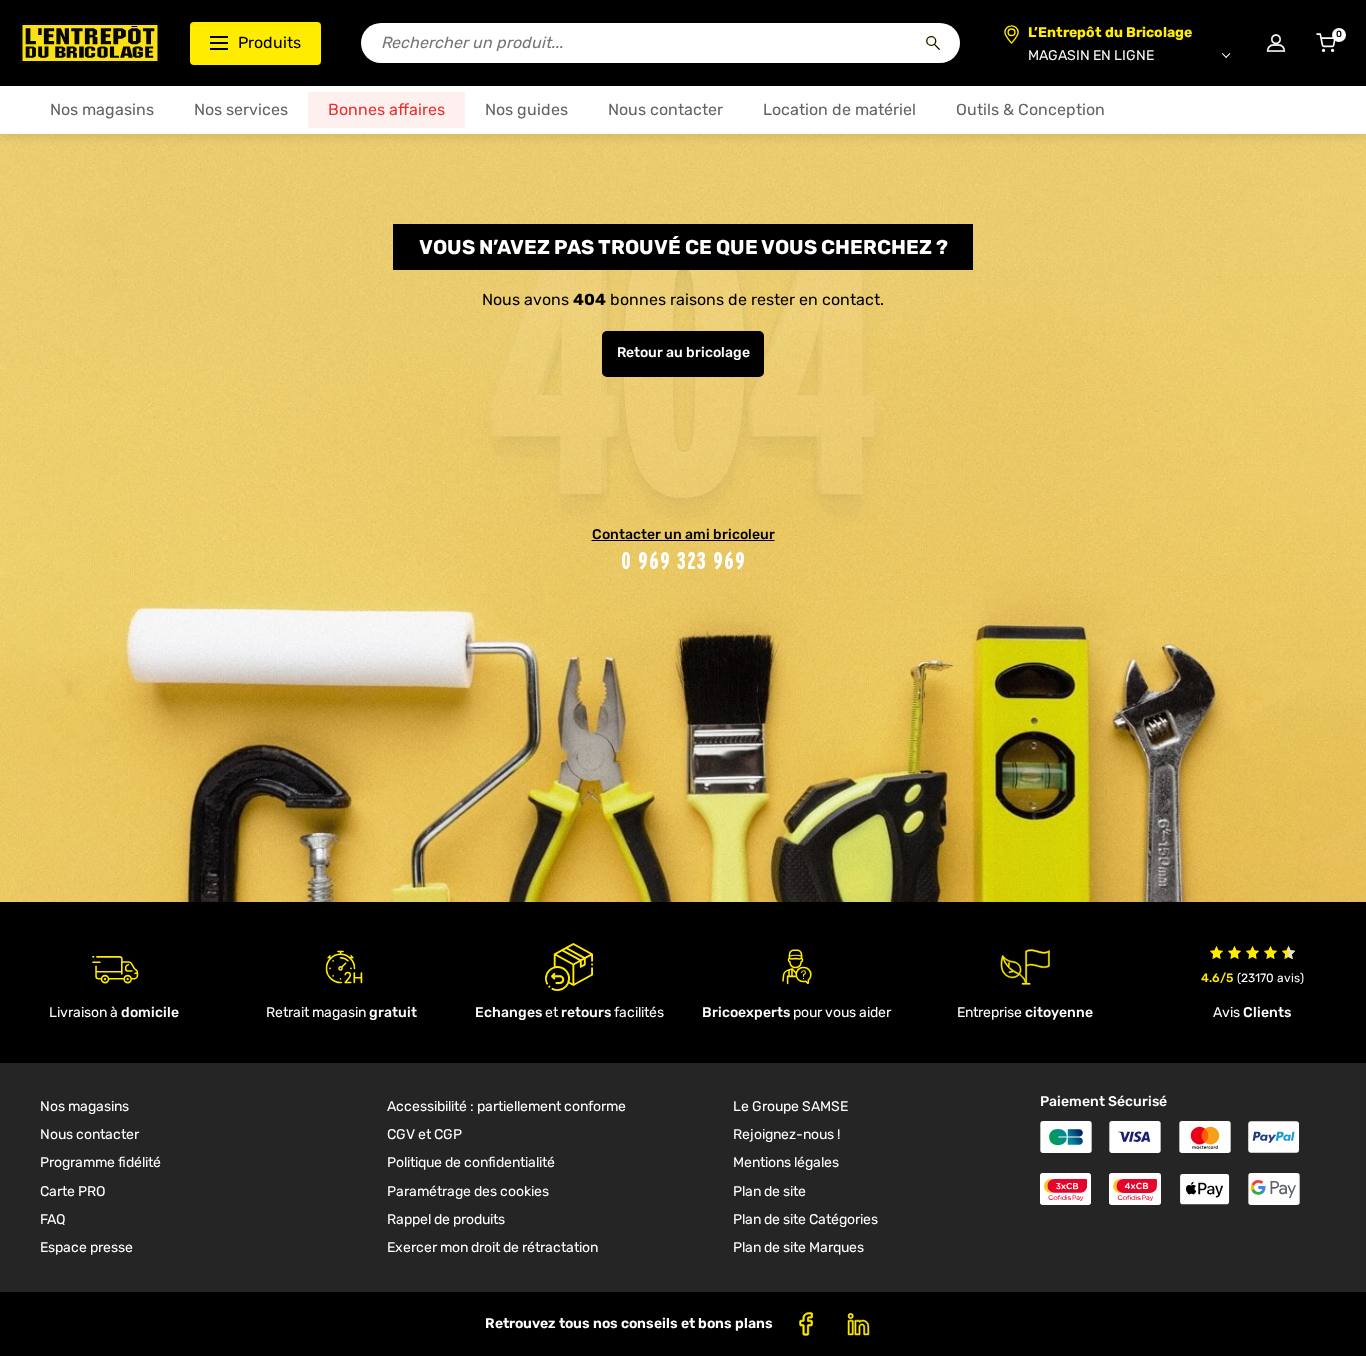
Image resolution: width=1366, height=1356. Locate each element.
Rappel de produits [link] (446, 1219)
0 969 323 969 (683, 560)
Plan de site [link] (769, 1191)
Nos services (241, 109)
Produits (269, 42)
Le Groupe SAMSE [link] (790, 1106)
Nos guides (526, 109)
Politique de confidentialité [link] (471, 1162)
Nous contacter (665, 109)
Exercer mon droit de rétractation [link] (492, 1247)
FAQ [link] (52, 1219)
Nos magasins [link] (84, 1106)
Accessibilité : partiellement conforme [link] (506, 1106)
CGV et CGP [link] (424, 1134)
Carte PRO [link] (72, 1191)
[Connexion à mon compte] (1276, 43)
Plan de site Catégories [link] (805, 1219)
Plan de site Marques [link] (798, 1247)
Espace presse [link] (86, 1247)
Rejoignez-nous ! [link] (786, 1134)
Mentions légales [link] (786, 1162)
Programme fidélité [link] (100, 1162)
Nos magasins (102, 109)
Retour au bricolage (683, 352)
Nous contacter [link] (89, 1134)
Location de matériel (839, 109)
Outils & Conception (1030, 109)
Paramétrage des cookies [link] (468, 1191)
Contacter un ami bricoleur (683, 534)
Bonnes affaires (386, 109)
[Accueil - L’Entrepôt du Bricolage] (90, 43)
